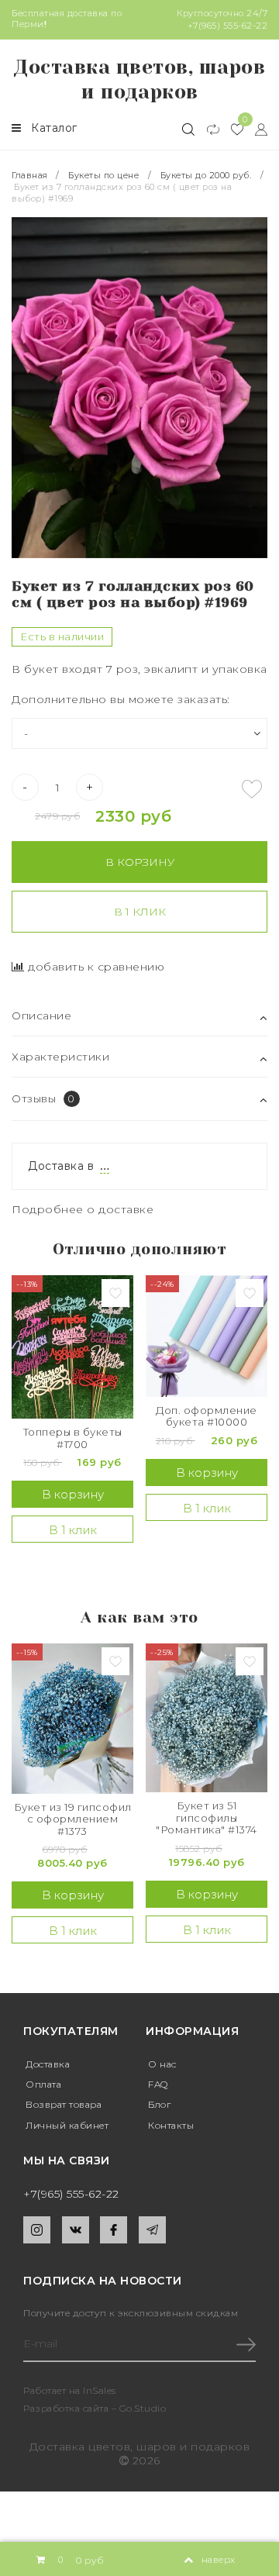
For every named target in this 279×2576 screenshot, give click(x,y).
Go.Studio (143, 2408)
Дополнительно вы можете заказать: (121, 699)
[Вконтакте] (76, 2230)
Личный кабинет (67, 2125)
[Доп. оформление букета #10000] (207, 1336)
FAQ (158, 2084)
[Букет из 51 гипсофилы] (207, 1718)
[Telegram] (152, 2230)
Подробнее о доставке (83, 1209)
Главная (31, 175)
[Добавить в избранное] (252, 789)
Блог (159, 2104)
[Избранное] (231, 129)
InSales (100, 2390)
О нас (162, 2064)
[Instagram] (37, 2230)
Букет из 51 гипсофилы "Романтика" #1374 (207, 1818)
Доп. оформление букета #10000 (207, 1417)
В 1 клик (140, 912)
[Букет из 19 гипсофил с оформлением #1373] (72, 1718)
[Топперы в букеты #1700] (72, 1347)
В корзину (140, 862)
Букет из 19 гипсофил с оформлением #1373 (73, 1819)
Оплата (43, 2084)
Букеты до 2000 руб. (206, 175)
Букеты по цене (103, 175)
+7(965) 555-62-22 (228, 26)
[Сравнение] (207, 129)
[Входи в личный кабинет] (255, 129)
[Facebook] (114, 2230)
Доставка (48, 2064)
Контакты (171, 2125)
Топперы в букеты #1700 (73, 1438)
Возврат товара (64, 2104)
